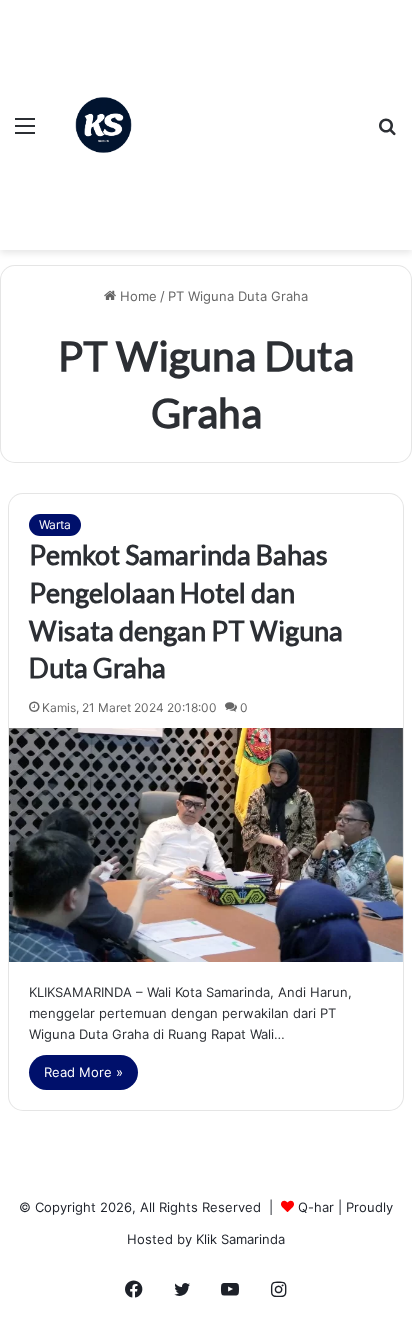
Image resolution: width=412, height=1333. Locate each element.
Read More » (83, 1072)
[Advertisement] (259, 110)
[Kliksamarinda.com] (103, 125)
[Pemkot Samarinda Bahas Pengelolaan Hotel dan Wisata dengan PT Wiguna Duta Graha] (206, 845)
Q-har (316, 1207)
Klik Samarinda (240, 1239)
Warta (55, 524)
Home (136, 296)
